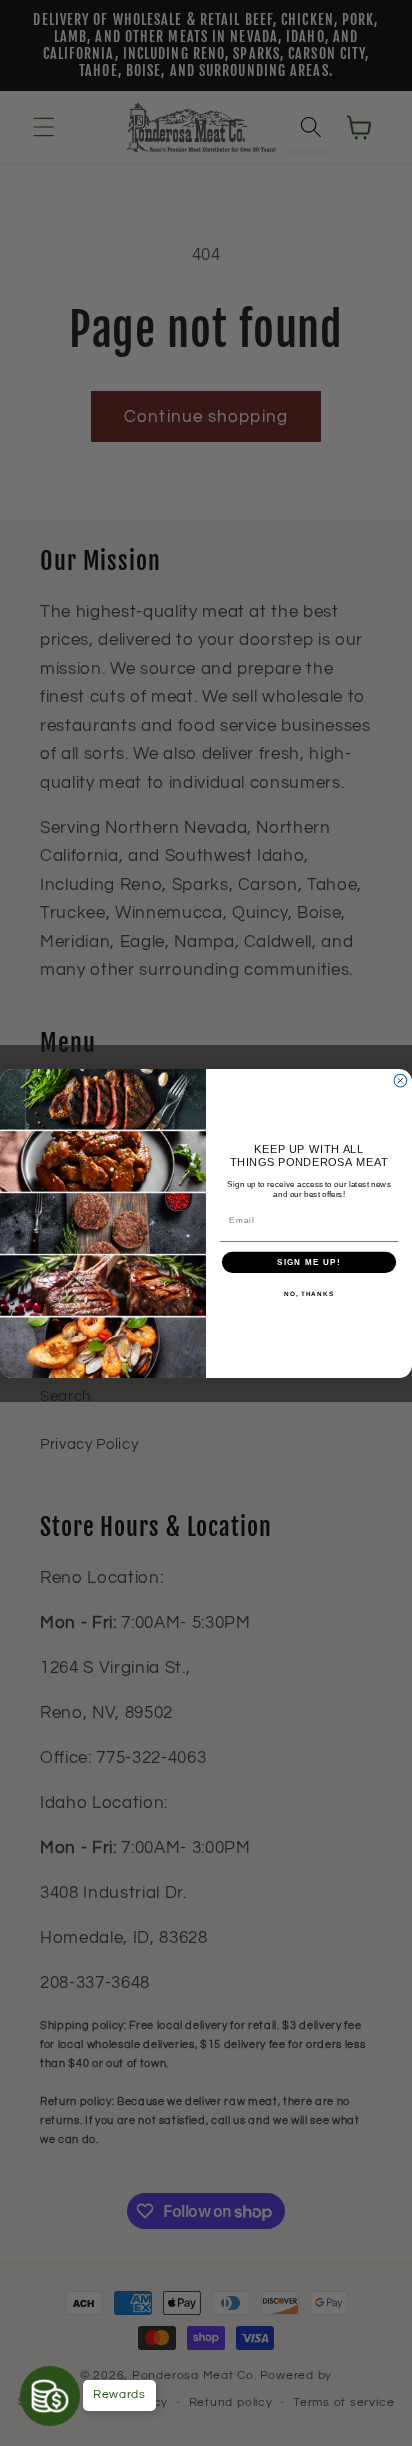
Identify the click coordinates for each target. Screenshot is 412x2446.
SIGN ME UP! (309, 1261)
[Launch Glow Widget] (50, 2396)
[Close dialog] (400, 1080)
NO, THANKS (309, 1293)
